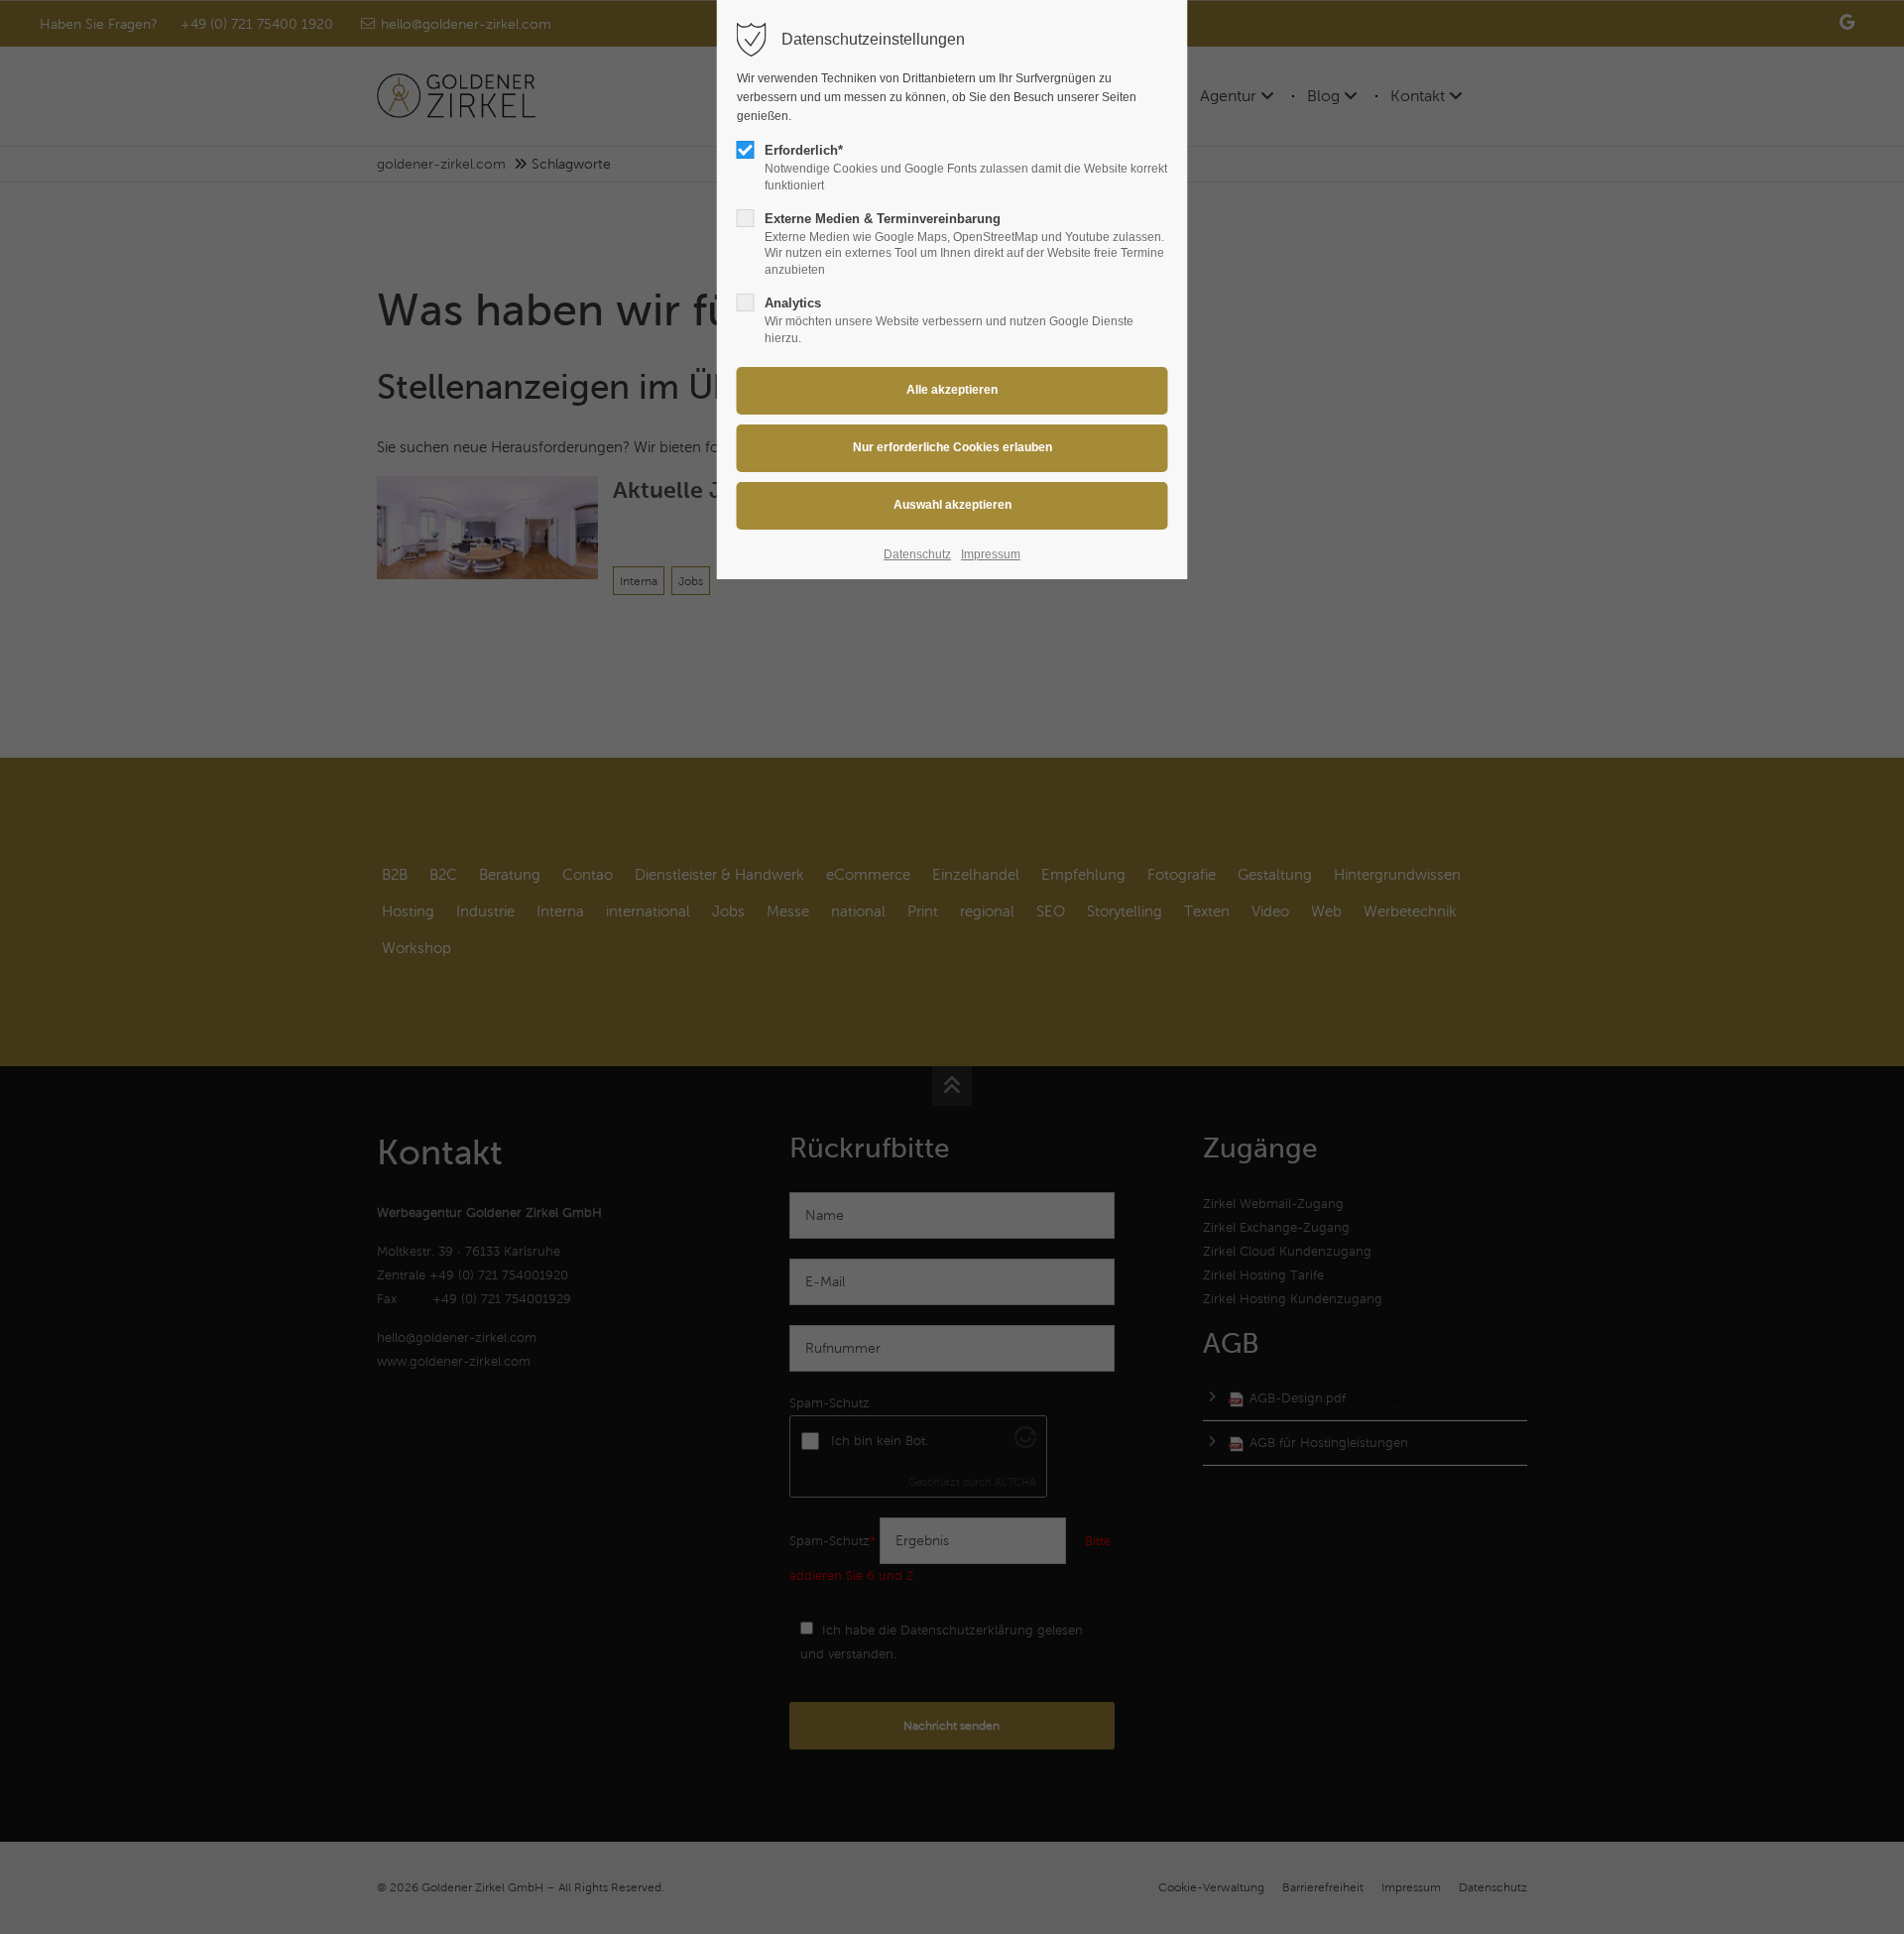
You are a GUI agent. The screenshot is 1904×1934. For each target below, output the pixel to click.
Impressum (991, 554)
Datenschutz (917, 554)
